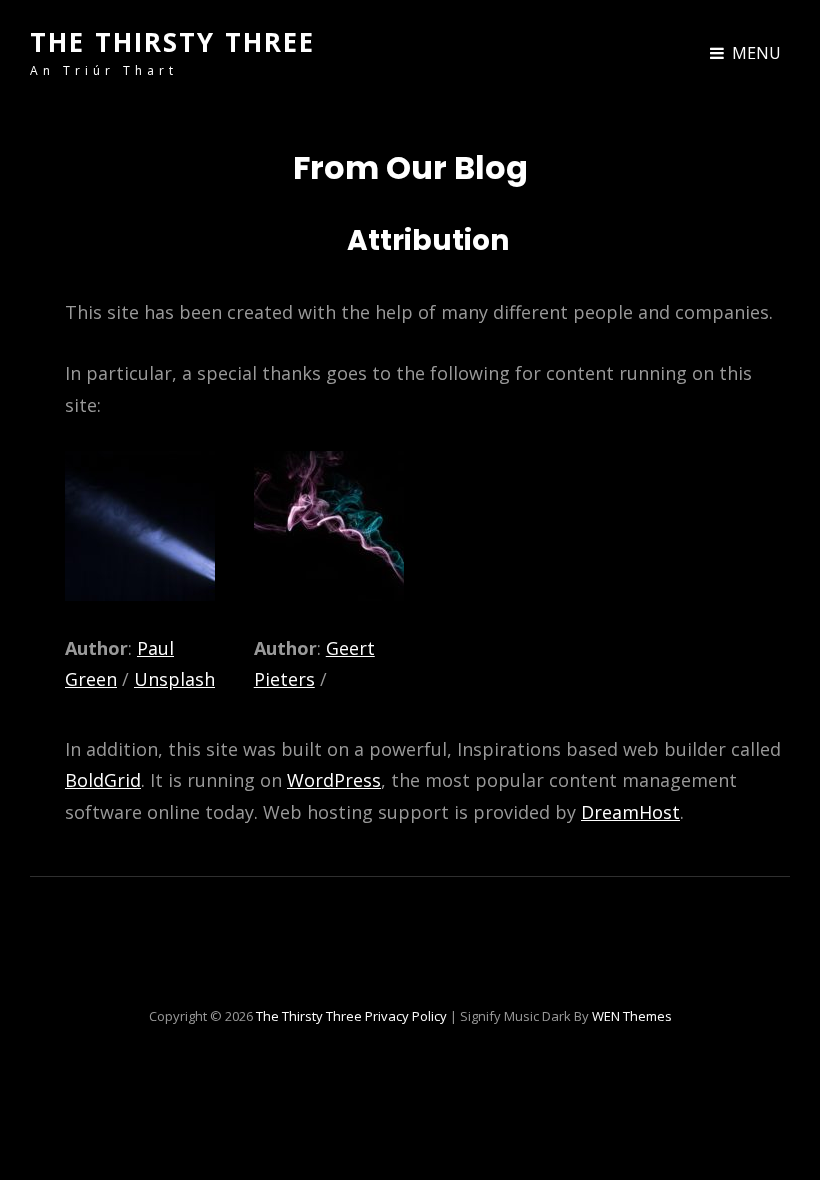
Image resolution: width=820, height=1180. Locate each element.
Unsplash (174, 679)
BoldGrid (103, 780)
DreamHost (630, 812)
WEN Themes (632, 1016)
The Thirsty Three (173, 42)
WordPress (334, 780)
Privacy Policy (406, 1016)
